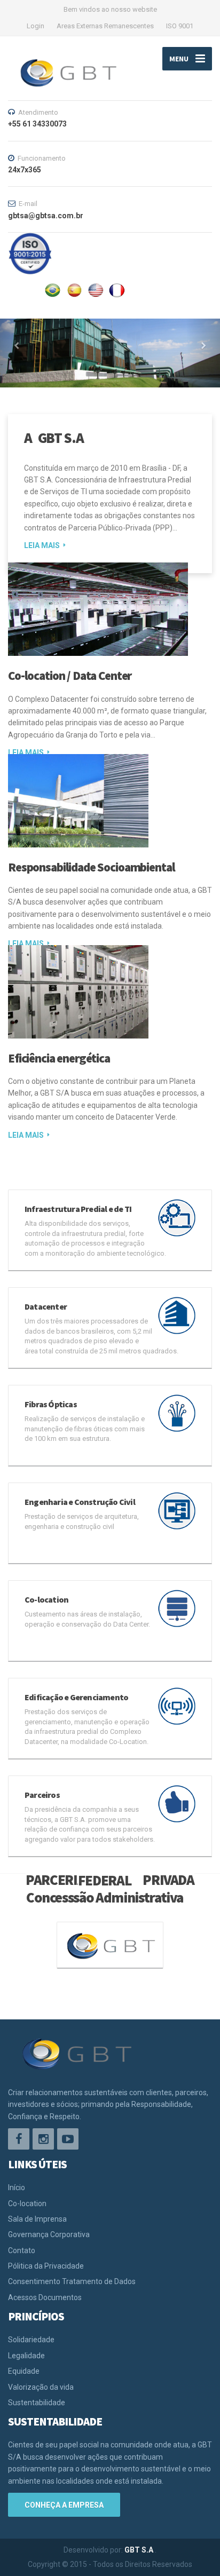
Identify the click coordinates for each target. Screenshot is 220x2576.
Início (17, 2187)
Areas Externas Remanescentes (105, 26)
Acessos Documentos (45, 2297)
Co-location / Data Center (70, 675)
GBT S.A (140, 2550)
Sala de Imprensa (37, 2219)
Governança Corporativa (49, 2234)
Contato (22, 2250)
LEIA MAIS (42, 545)
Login (36, 26)
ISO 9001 (180, 26)
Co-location (27, 2204)
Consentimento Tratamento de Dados (72, 2281)
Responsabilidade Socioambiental (91, 867)
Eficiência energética (59, 1058)
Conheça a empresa (64, 2505)
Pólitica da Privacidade (46, 2266)
